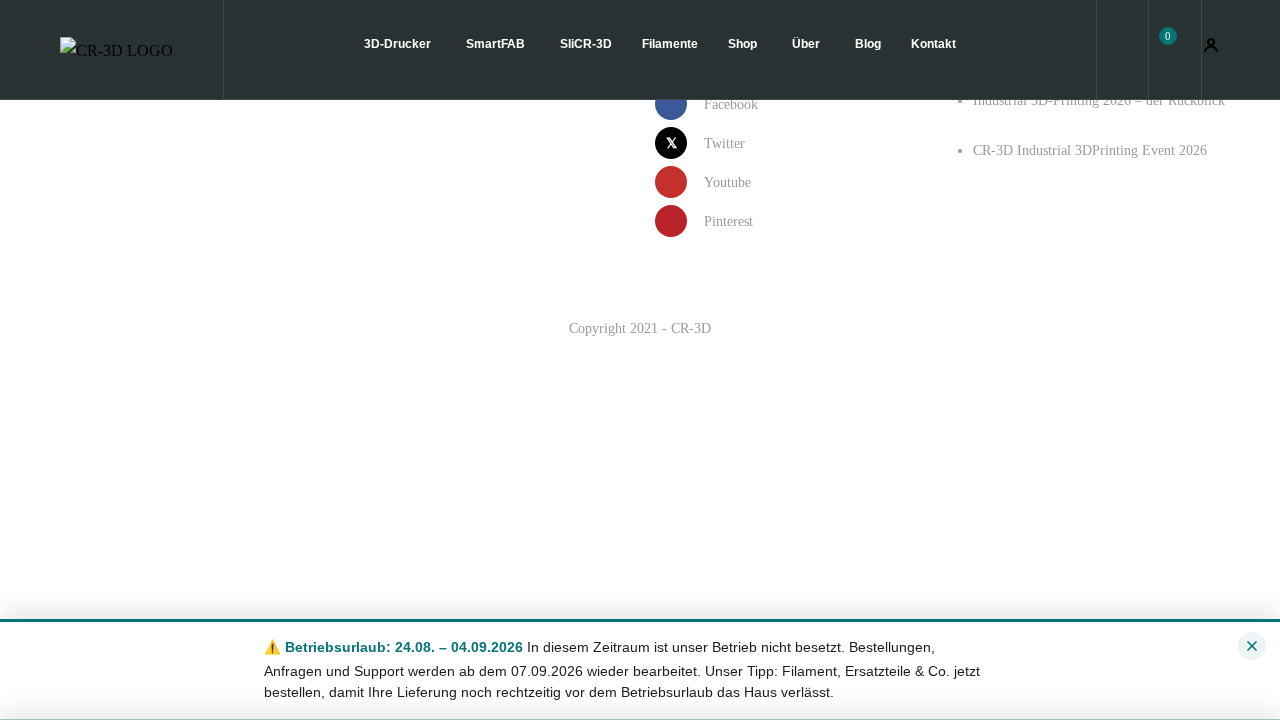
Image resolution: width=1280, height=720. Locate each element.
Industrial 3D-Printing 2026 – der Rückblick (1099, 100)
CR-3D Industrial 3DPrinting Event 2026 (1090, 150)
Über (807, 44)
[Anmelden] (1211, 48)
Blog (868, 44)
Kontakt (933, 44)
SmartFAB (497, 44)
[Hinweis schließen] (1252, 646)
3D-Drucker (399, 44)
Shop (744, 44)
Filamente (670, 44)
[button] (1175, 48)
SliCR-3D (586, 44)
